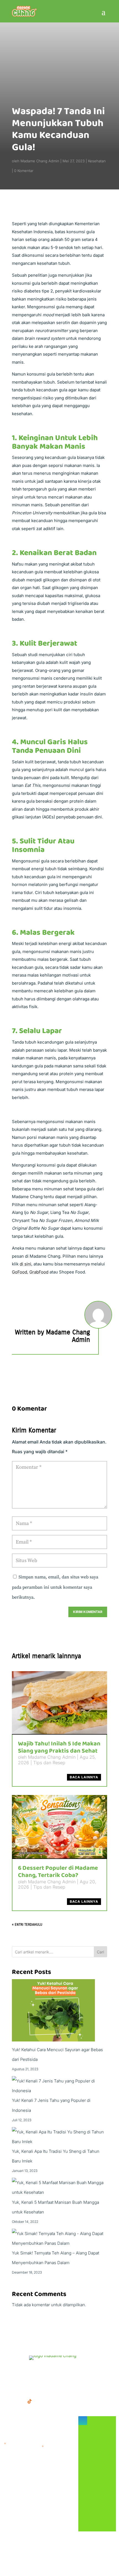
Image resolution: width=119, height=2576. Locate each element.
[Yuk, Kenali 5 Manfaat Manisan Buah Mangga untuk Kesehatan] (59, 2187)
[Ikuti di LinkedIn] (41, 2401)
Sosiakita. (71, 2560)
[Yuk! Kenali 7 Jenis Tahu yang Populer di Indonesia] (59, 2086)
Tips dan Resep (49, 1763)
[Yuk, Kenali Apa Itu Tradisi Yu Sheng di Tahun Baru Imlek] (59, 2137)
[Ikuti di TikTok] (30, 2401)
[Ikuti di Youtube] (52, 2401)
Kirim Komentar (88, 1612)
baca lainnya (84, 1777)
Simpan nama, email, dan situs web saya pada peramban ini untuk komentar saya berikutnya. (55, 1587)
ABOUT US (68, 2371)
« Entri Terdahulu (27, 1925)
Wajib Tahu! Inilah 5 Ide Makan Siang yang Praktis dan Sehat (59, 1747)
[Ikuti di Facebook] (7, 2401)
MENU (11, 2371)
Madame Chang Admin (40, 161)
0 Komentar (24, 171)
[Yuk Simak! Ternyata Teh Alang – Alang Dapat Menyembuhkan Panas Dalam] (59, 2238)
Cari (100, 1952)
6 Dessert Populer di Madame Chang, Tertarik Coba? (58, 1872)
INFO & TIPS (37, 2371)
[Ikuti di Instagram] (19, 2401)
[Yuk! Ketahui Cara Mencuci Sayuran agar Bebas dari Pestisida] (53, 2012)
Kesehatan (97, 161)
